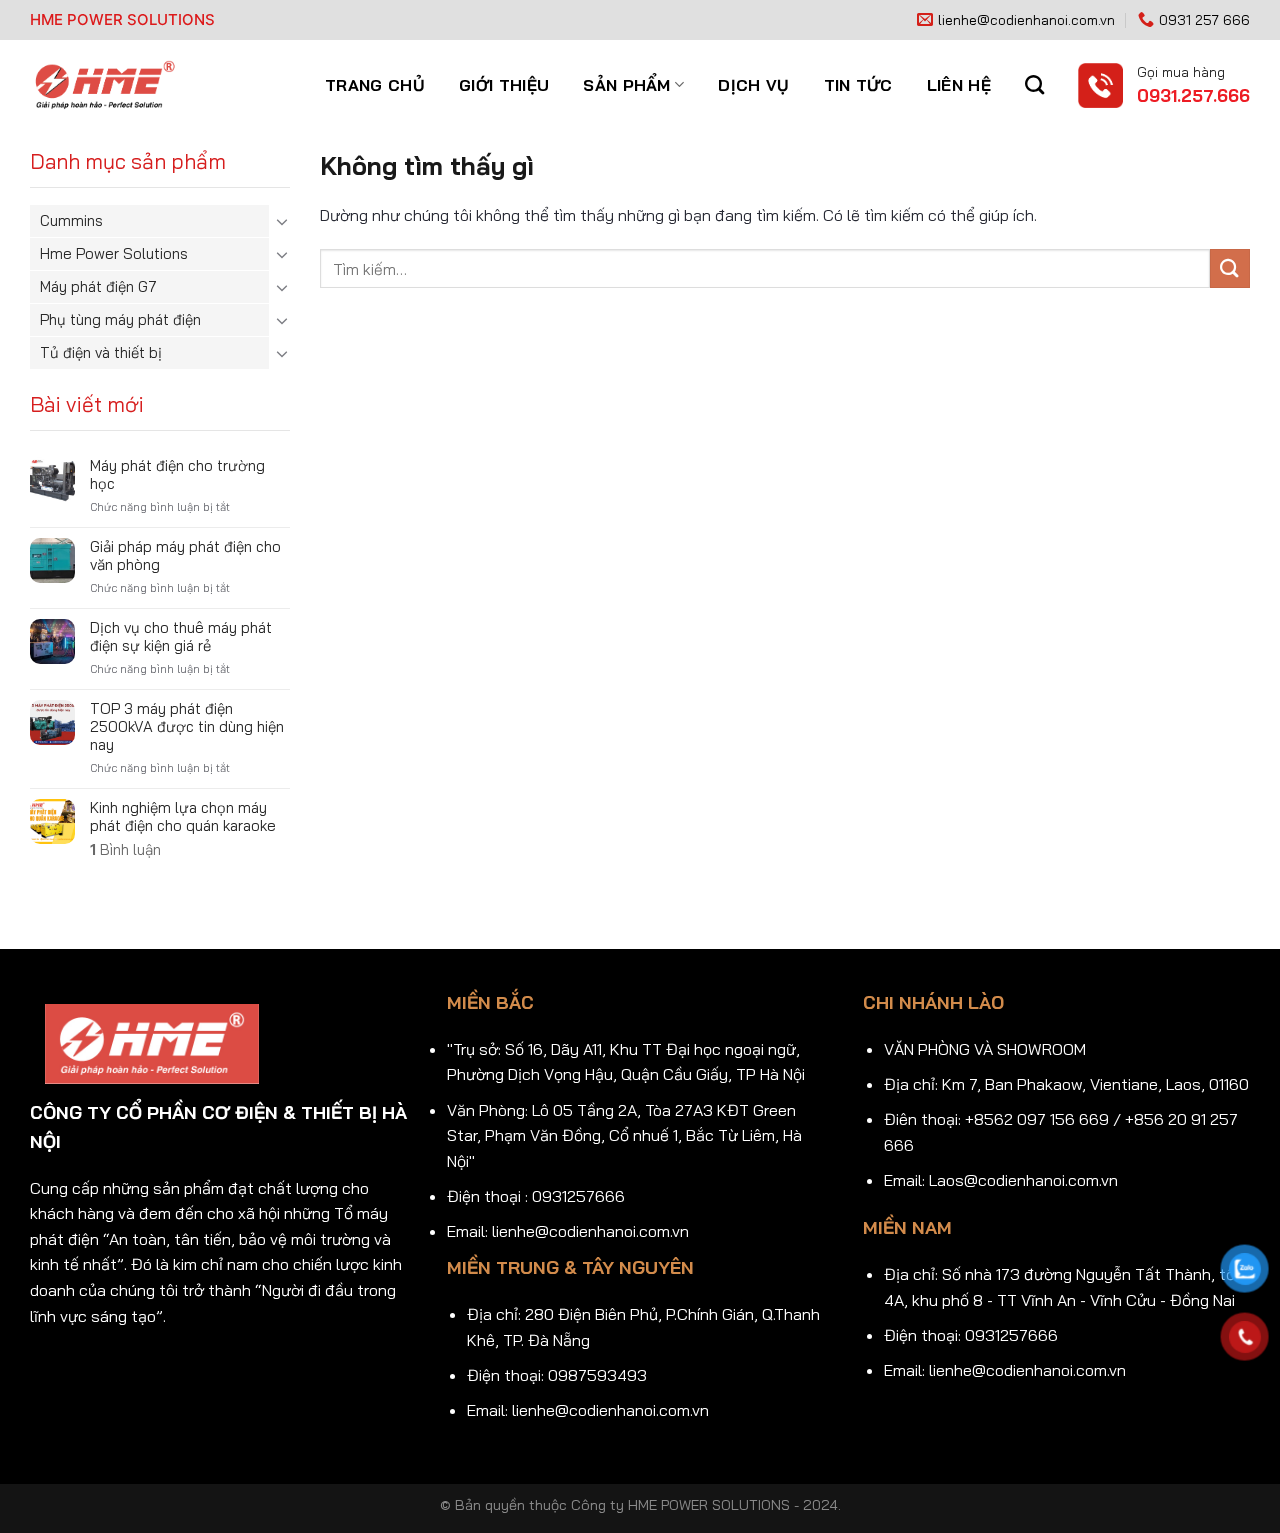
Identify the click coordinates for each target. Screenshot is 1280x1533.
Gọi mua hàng (1181, 71)
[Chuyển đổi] (282, 221)
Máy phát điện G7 (98, 286)
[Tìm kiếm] (1034, 84)
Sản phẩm (627, 85)
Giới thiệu (504, 85)
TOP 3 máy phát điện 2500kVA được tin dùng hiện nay (187, 727)
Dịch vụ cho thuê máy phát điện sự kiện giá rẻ (181, 637)
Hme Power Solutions (114, 253)
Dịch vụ (753, 85)
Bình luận (125, 850)
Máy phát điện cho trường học (177, 475)
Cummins (71, 220)
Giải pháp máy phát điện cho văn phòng (185, 556)
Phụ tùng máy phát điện (120, 319)
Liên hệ (959, 85)
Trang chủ (375, 85)
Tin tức (858, 85)
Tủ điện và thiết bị (101, 352)
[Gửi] (1230, 268)
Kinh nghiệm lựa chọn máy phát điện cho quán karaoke (183, 817)
